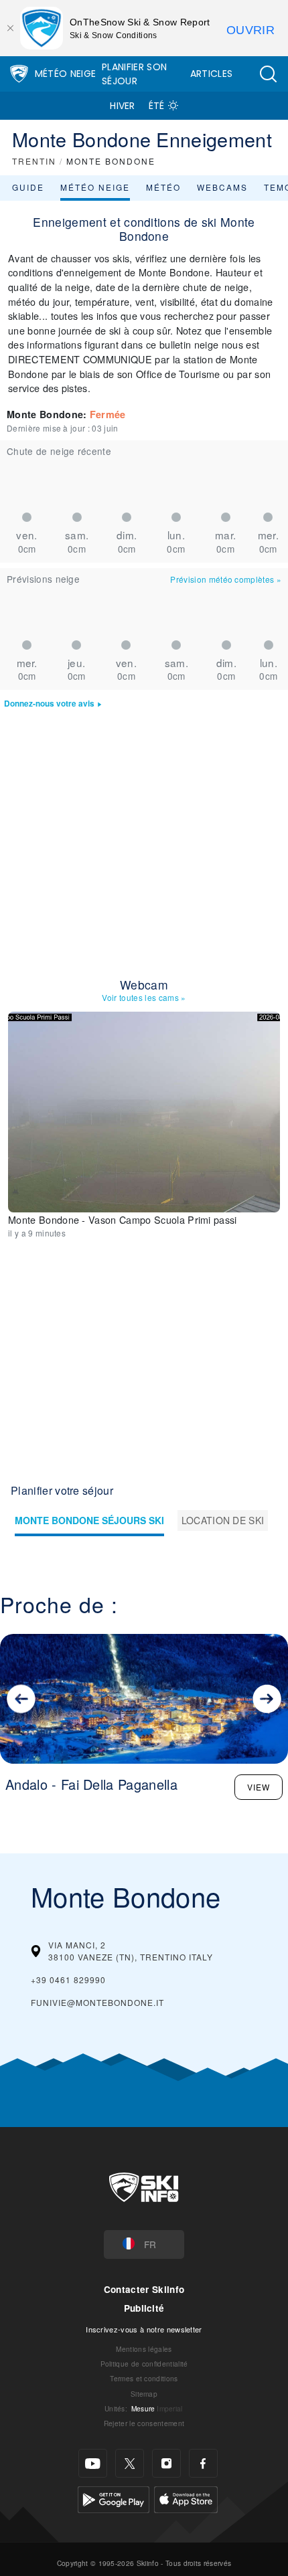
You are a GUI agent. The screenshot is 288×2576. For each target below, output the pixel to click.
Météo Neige (66, 74)
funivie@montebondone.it (97, 2002)
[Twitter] (130, 2463)
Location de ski (223, 1520)
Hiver (123, 106)
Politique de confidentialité (144, 2364)
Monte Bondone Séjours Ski (89, 1520)
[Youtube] (93, 2463)
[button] (268, 74)
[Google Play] (114, 2498)
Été (157, 106)
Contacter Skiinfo (144, 2289)
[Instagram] (166, 2463)
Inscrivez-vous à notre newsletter (144, 2329)
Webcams (222, 187)
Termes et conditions (144, 2378)
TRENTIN (34, 161)
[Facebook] (203, 2463)
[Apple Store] (186, 2498)
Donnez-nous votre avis (49, 704)
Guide (28, 187)
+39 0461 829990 (68, 1980)
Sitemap (144, 2394)
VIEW (259, 1787)
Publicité (144, 2308)
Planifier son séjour (134, 74)
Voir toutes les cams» (144, 997)
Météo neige (95, 187)
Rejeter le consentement (144, 2423)
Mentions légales (144, 2349)
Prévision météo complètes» (226, 579)
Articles (212, 74)
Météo (163, 187)
